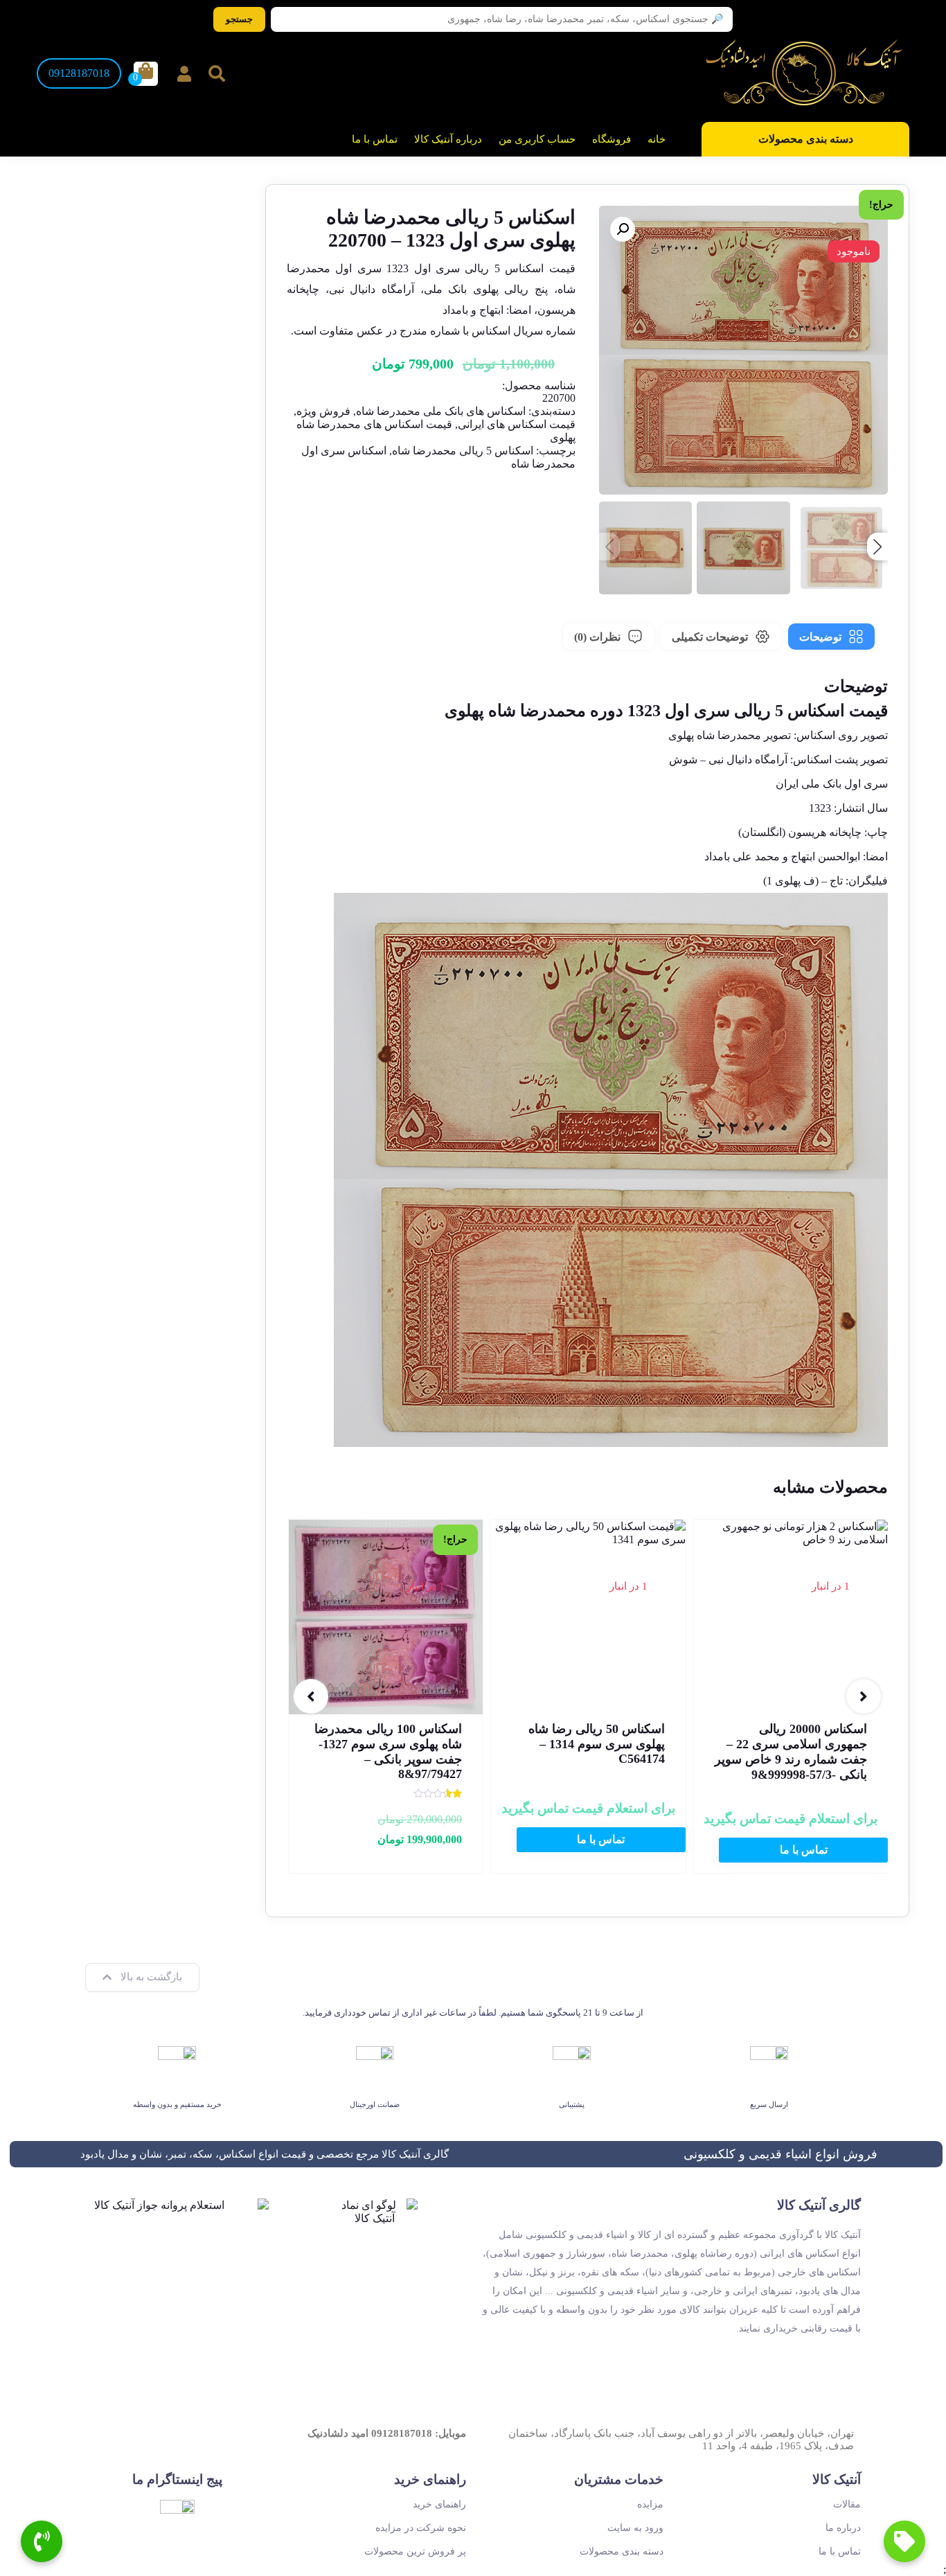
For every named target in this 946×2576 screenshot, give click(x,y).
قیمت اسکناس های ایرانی (517, 424)
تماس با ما (375, 139)
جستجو (239, 19)
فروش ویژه (323, 411)
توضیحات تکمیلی (710, 637)
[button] (623, 229)
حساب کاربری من (537, 139)
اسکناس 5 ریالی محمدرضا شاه (463, 451)
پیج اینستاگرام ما (177, 2479)
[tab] (831, 637)
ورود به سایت (635, 2528)
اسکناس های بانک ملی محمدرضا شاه (441, 411)
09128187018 (79, 73)
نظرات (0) (597, 637)
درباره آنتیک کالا (448, 139)
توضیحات (820, 637)
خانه (657, 139)
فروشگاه (612, 139)
